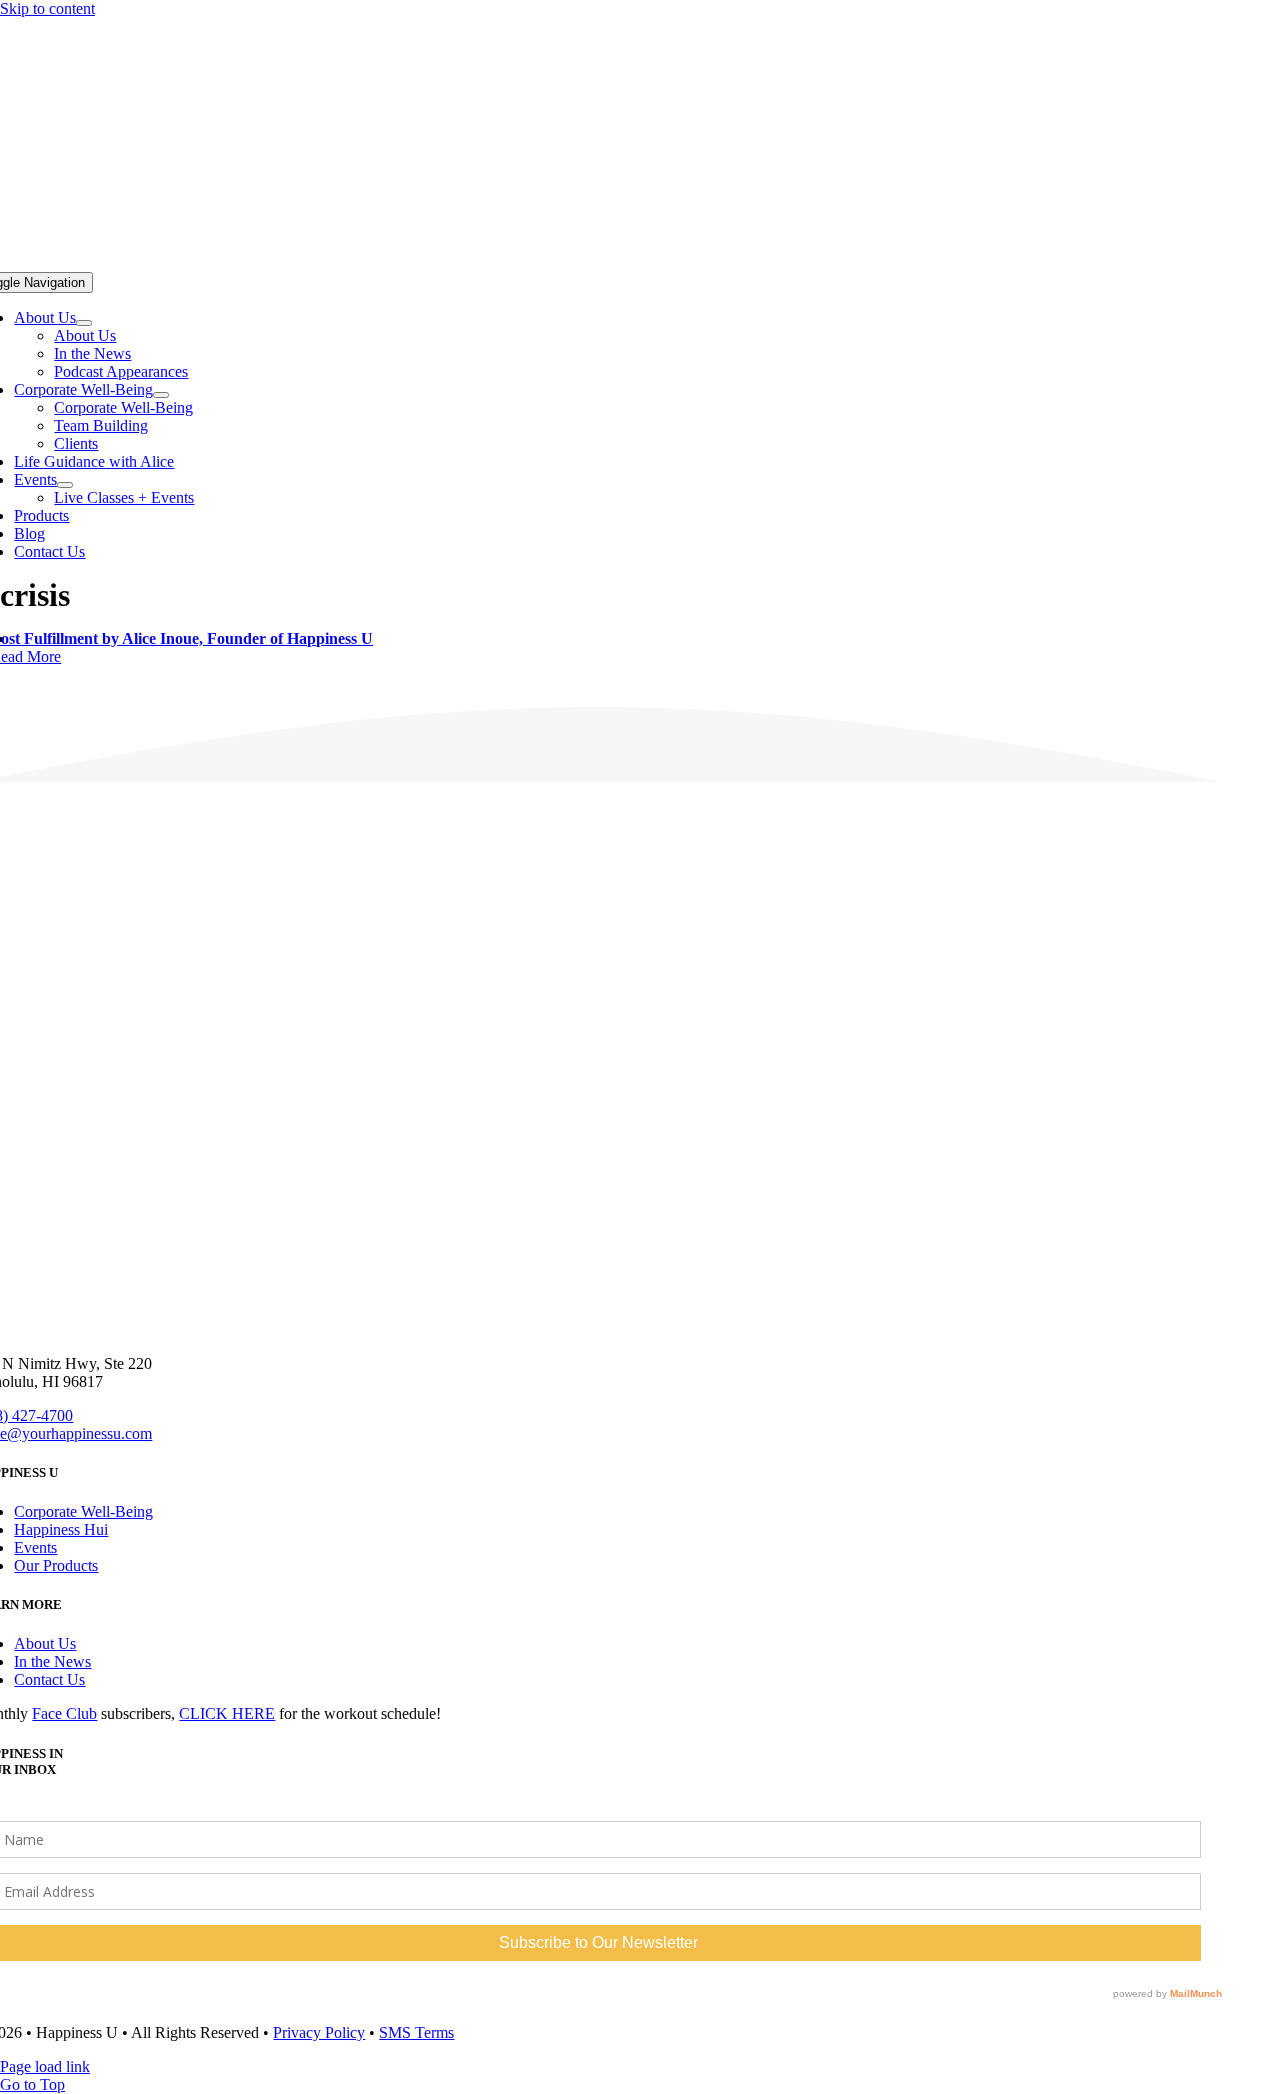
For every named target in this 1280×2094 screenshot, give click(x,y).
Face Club (64, 1713)
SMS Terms (416, 2032)
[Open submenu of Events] (65, 485)
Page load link (45, 2066)
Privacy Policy (319, 2032)
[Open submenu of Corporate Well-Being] (161, 395)
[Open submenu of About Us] (84, 323)
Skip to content (47, 8)
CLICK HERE (227, 1713)
